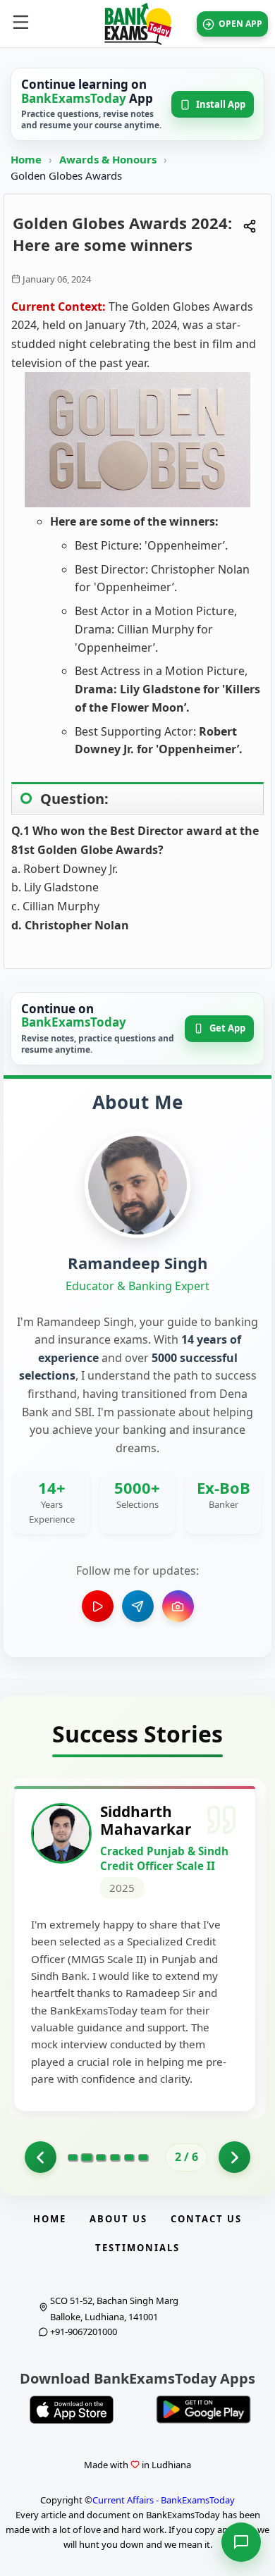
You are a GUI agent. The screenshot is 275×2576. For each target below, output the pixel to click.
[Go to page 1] (41, 2157)
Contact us (206, 2219)
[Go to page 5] (129, 2157)
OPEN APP (240, 24)
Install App (221, 104)
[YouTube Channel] (98, 1606)
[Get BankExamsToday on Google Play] (203, 2410)
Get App (227, 1028)
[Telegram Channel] (138, 1606)
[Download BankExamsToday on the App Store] (72, 2410)
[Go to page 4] (115, 2157)
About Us (118, 2219)
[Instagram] (178, 1606)
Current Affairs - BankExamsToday (164, 2500)
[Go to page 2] (86, 2157)
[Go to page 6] (143, 2157)
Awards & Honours (109, 159)
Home (26, 159)
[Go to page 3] (101, 2157)
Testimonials (137, 2248)
